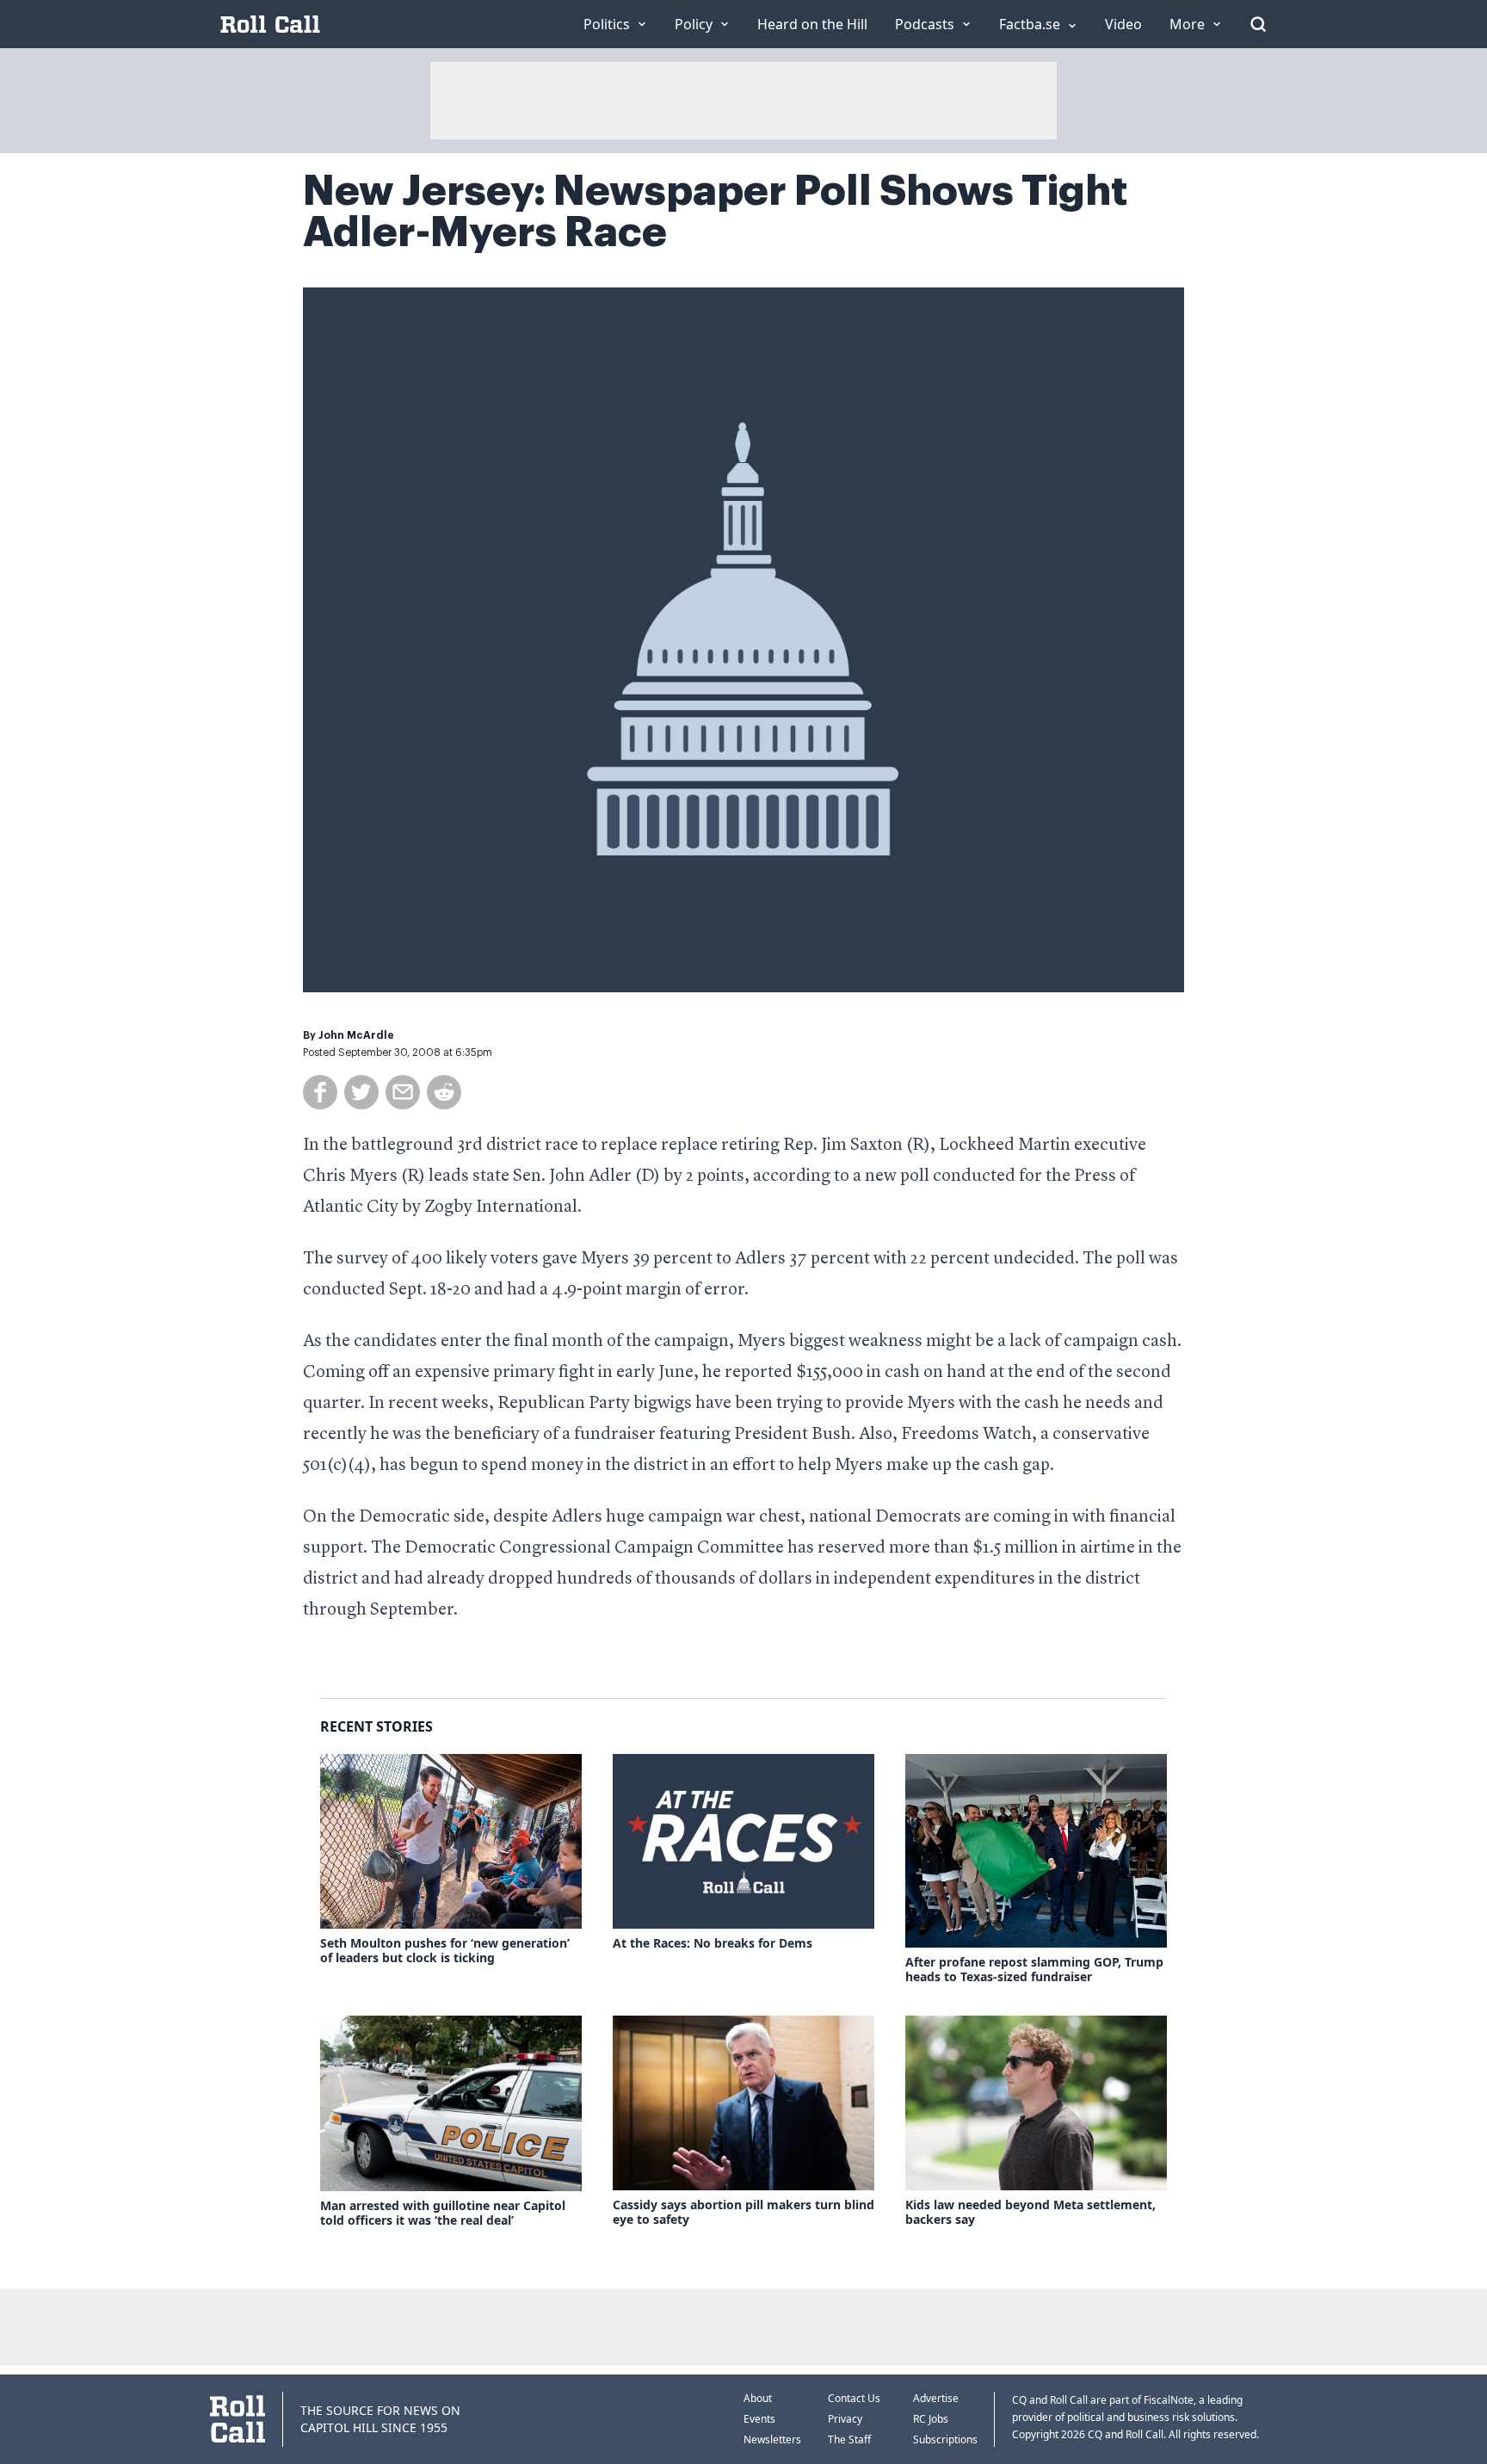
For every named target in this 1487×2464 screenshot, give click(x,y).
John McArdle (356, 1035)
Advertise (936, 2398)
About (758, 2398)
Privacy (845, 2419)
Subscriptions (945, 2439)
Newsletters (772, 2439)
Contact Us (854, 2398)
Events (759, 2419)
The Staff (849, 2439)
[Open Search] (1258, 24)
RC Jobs (931, 2419)
